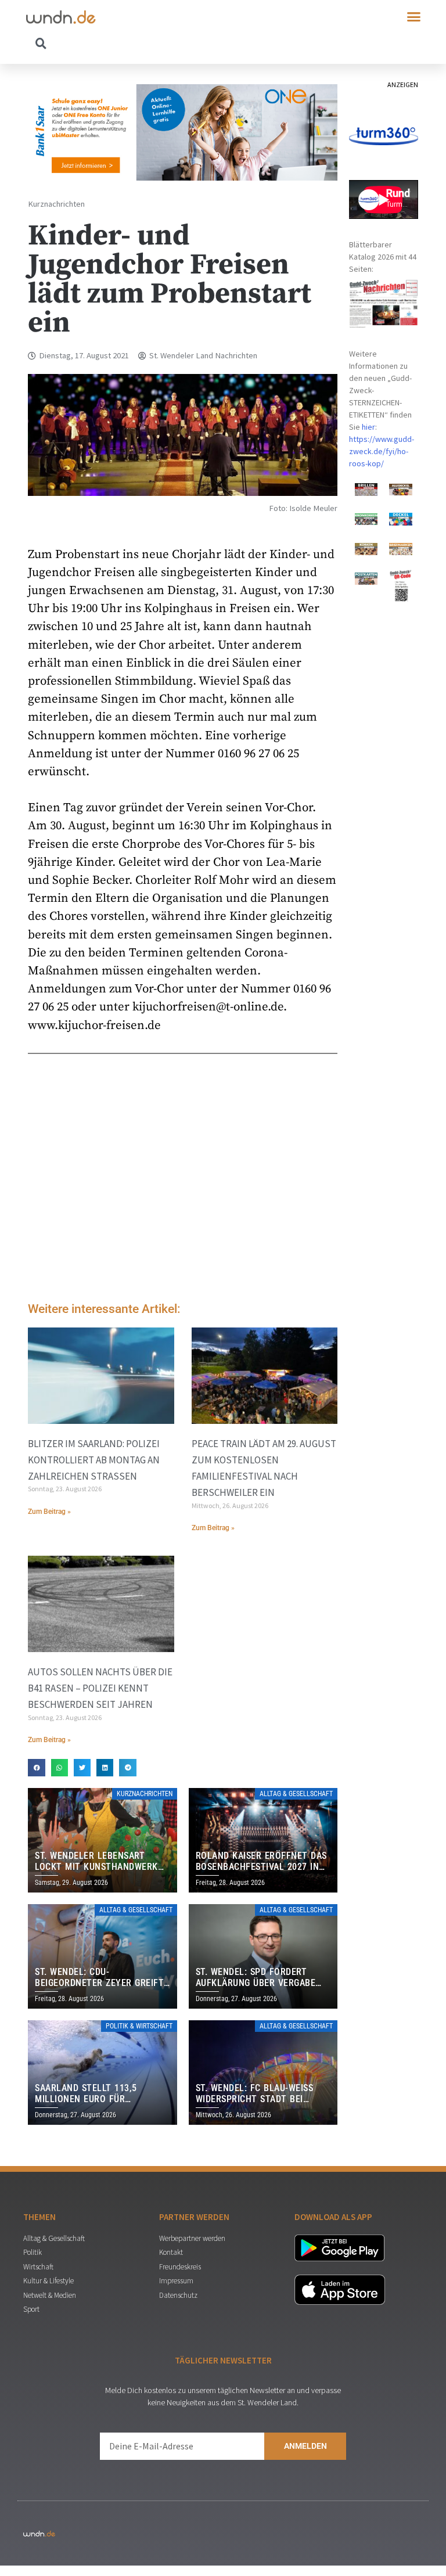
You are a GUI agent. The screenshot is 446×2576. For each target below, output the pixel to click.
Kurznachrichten (56, 204)
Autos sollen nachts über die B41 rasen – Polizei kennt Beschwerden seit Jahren (100, 1688)
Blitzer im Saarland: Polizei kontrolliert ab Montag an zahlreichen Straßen (94, 1460)
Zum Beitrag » (49, 1512)
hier (368, 427)
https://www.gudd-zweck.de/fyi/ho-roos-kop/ (382, 451)
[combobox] (125, 43)
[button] (414, 17)
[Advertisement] (183, 1195)
